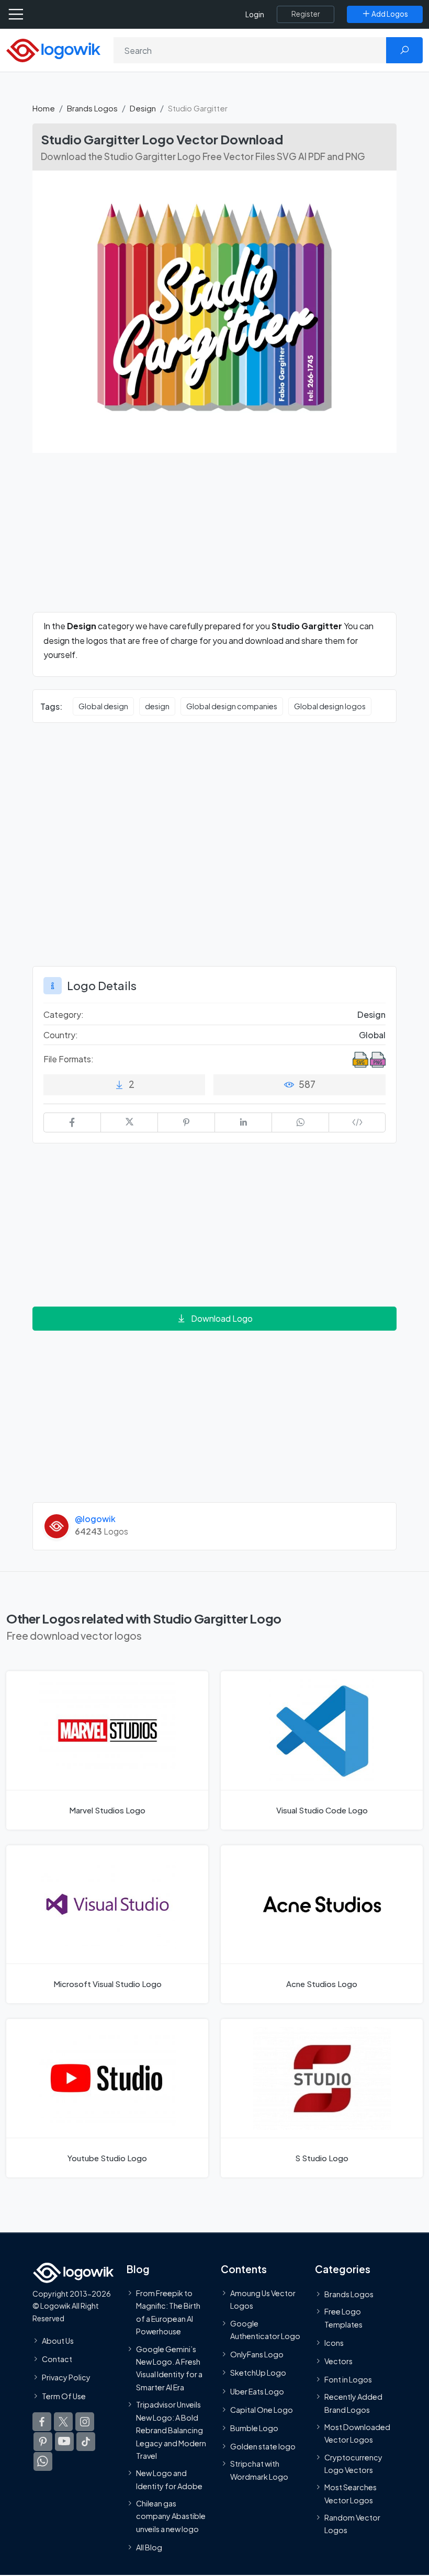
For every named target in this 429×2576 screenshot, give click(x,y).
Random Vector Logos (352, 2524)
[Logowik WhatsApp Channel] (43, 2461)
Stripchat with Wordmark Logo (259, 2470)
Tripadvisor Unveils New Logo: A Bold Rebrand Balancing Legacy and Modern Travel (171, 2430)
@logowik (95, 1519)
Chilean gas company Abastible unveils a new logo (171, 2516)
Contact (57, 2359)
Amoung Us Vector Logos (263, 2299)
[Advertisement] (214, 539)
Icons (334, 2342)
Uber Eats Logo (257, 2391)
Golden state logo (263, 2446)
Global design (103, 706)
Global (372, 1035)
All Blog (149, 2547)
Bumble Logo (254, 2427)
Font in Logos (348, 2379)
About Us (58, 2340)
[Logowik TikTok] (86, 2441)
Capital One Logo (262, 2409)
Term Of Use (64, 2396)
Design (143, 108)
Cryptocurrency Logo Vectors (353, 2463)
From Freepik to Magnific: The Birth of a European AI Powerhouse (168, 2312)
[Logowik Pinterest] (43, 2441)
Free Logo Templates (343, 2318)
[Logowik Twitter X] (63, 2421)
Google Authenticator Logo (265, 2329)
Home (44, 108)
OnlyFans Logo (257, 2354)
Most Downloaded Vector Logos (357, 2433)
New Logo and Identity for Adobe (169, 2479)
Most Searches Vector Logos (351, 2493)
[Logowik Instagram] (85, 2421)
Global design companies (232, 706)
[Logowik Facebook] (42, 2421)
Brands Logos (92, 108)
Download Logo (222, 1318)
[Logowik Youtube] (64, 2441)
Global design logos (330, 706)
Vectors (338, 2361)
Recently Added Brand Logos (353, 2403)
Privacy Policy (66, 2377)
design (157, 706)
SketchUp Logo (258, 2373)
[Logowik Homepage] (53, 49)
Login (255, 14)
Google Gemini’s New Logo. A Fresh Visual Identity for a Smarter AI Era (169, 2368)
